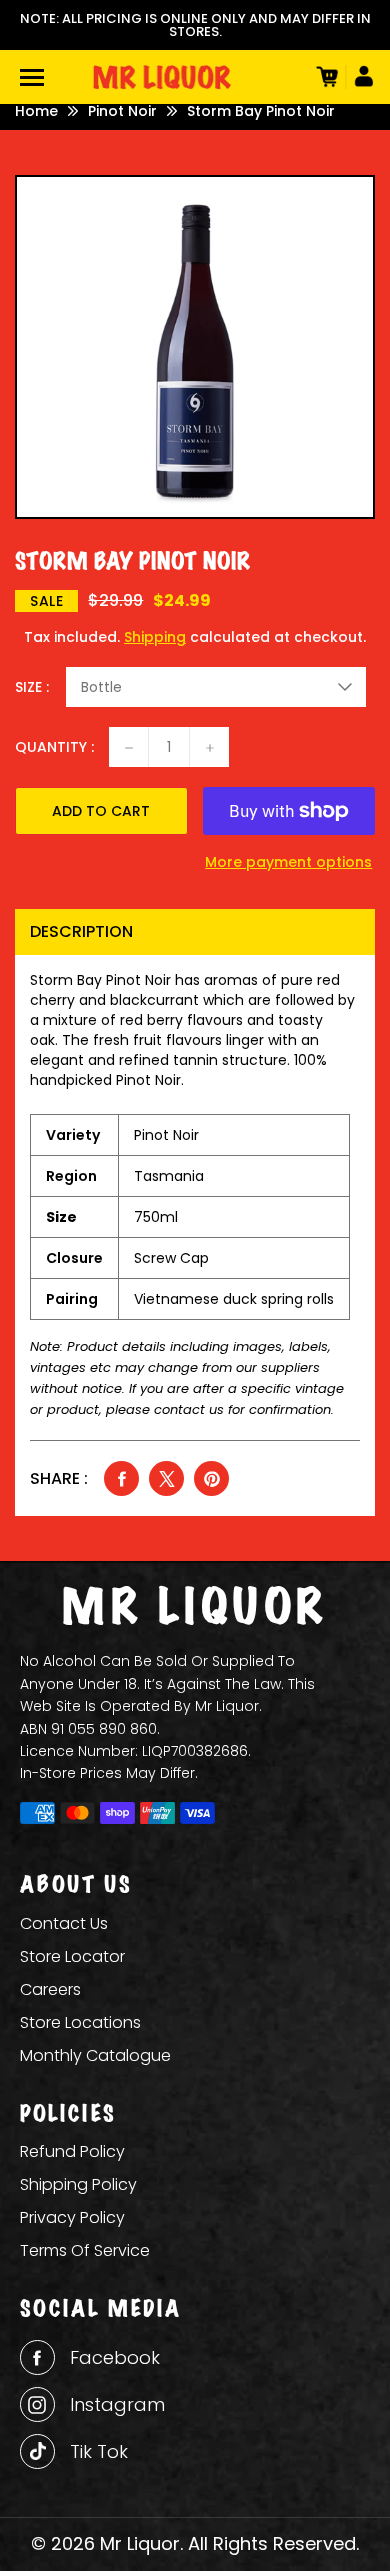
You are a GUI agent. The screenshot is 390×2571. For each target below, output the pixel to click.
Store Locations (80, 2022)
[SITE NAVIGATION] (32, 77)
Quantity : (54, 747)
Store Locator (72, 1956)
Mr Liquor (140, 2543)
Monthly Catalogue (95, 2055)
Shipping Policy (78, 2184)
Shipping (155, 637)
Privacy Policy (72, 2217)
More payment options (288, 862)
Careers (50, 1989)
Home (36, 111)
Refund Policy (72, 2151)
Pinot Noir (122, 111)
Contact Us (64, 1923)
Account (360, 77)
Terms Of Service (85, 2250)
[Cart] (325, 77)
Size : (32, 687)
